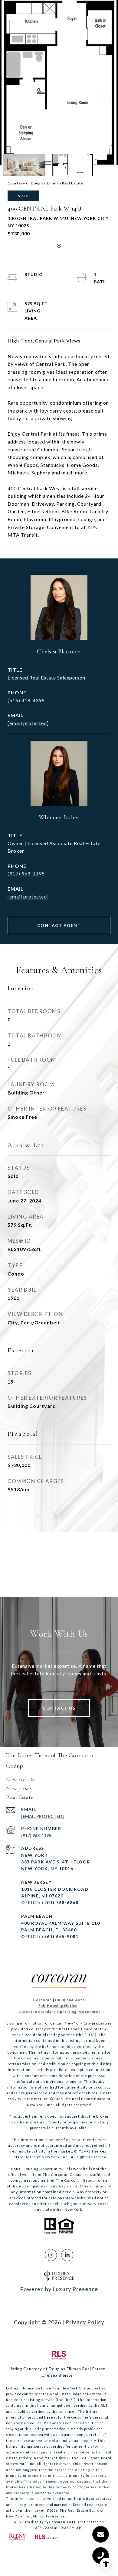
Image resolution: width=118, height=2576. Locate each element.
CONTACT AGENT (59, 925)
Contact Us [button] (59, 1708)
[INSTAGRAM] (51, 2255)
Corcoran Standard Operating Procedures (59, 2012)
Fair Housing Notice (58, 2006)
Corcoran (42, 2000)
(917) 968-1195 (26, 873)
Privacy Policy (85, 2322)
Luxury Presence (75, 2289)
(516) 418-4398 (26, 700)
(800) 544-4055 (70, 2000)
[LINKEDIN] (67, 2255)
